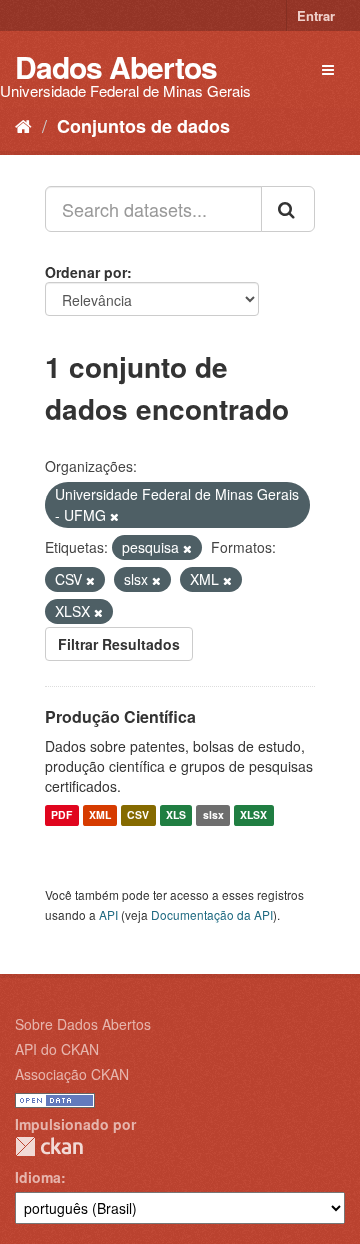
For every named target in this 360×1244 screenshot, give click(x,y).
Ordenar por (86, 272)
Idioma (38, 1177)
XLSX (253, 815)
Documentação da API (212, 914)
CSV (138, 815)
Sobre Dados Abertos (83, 1024)
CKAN (49, 1146)
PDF (61, 815)
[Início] (23, 125)
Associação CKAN (72, 1074)
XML (100, 815)
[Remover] (114, 516)
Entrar (316, 15)
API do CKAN (57, 1049)
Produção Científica (120, 716)
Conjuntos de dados (143, 126)
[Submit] (288, 209)
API (108, 914)
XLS (176, 815)
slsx (213, 815)
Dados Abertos (116, 66)
